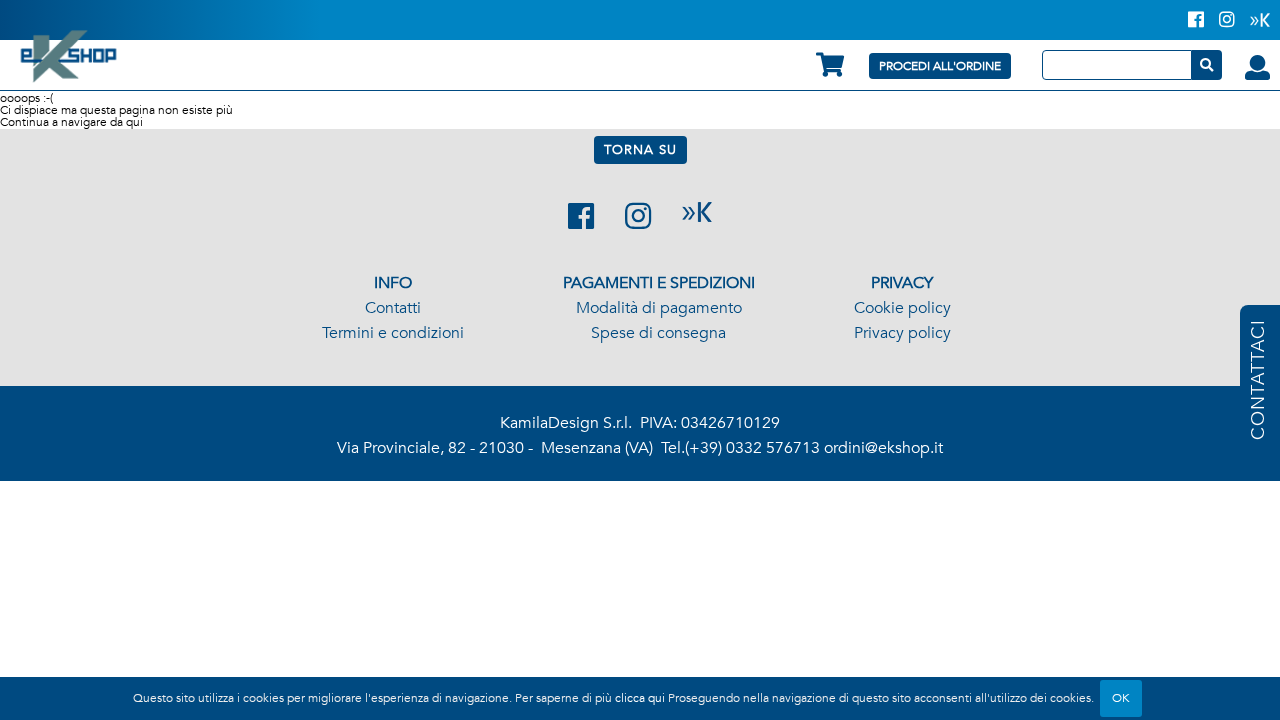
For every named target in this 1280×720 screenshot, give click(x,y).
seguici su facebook (581, 216)
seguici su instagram (638, 216)
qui (134, 122)
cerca (1207, 65)
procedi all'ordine (940, 66)
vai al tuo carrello (830, 64)
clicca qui (640, 698)
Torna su (640, 150)
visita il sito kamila (697, 212)
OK (1121, 698)
